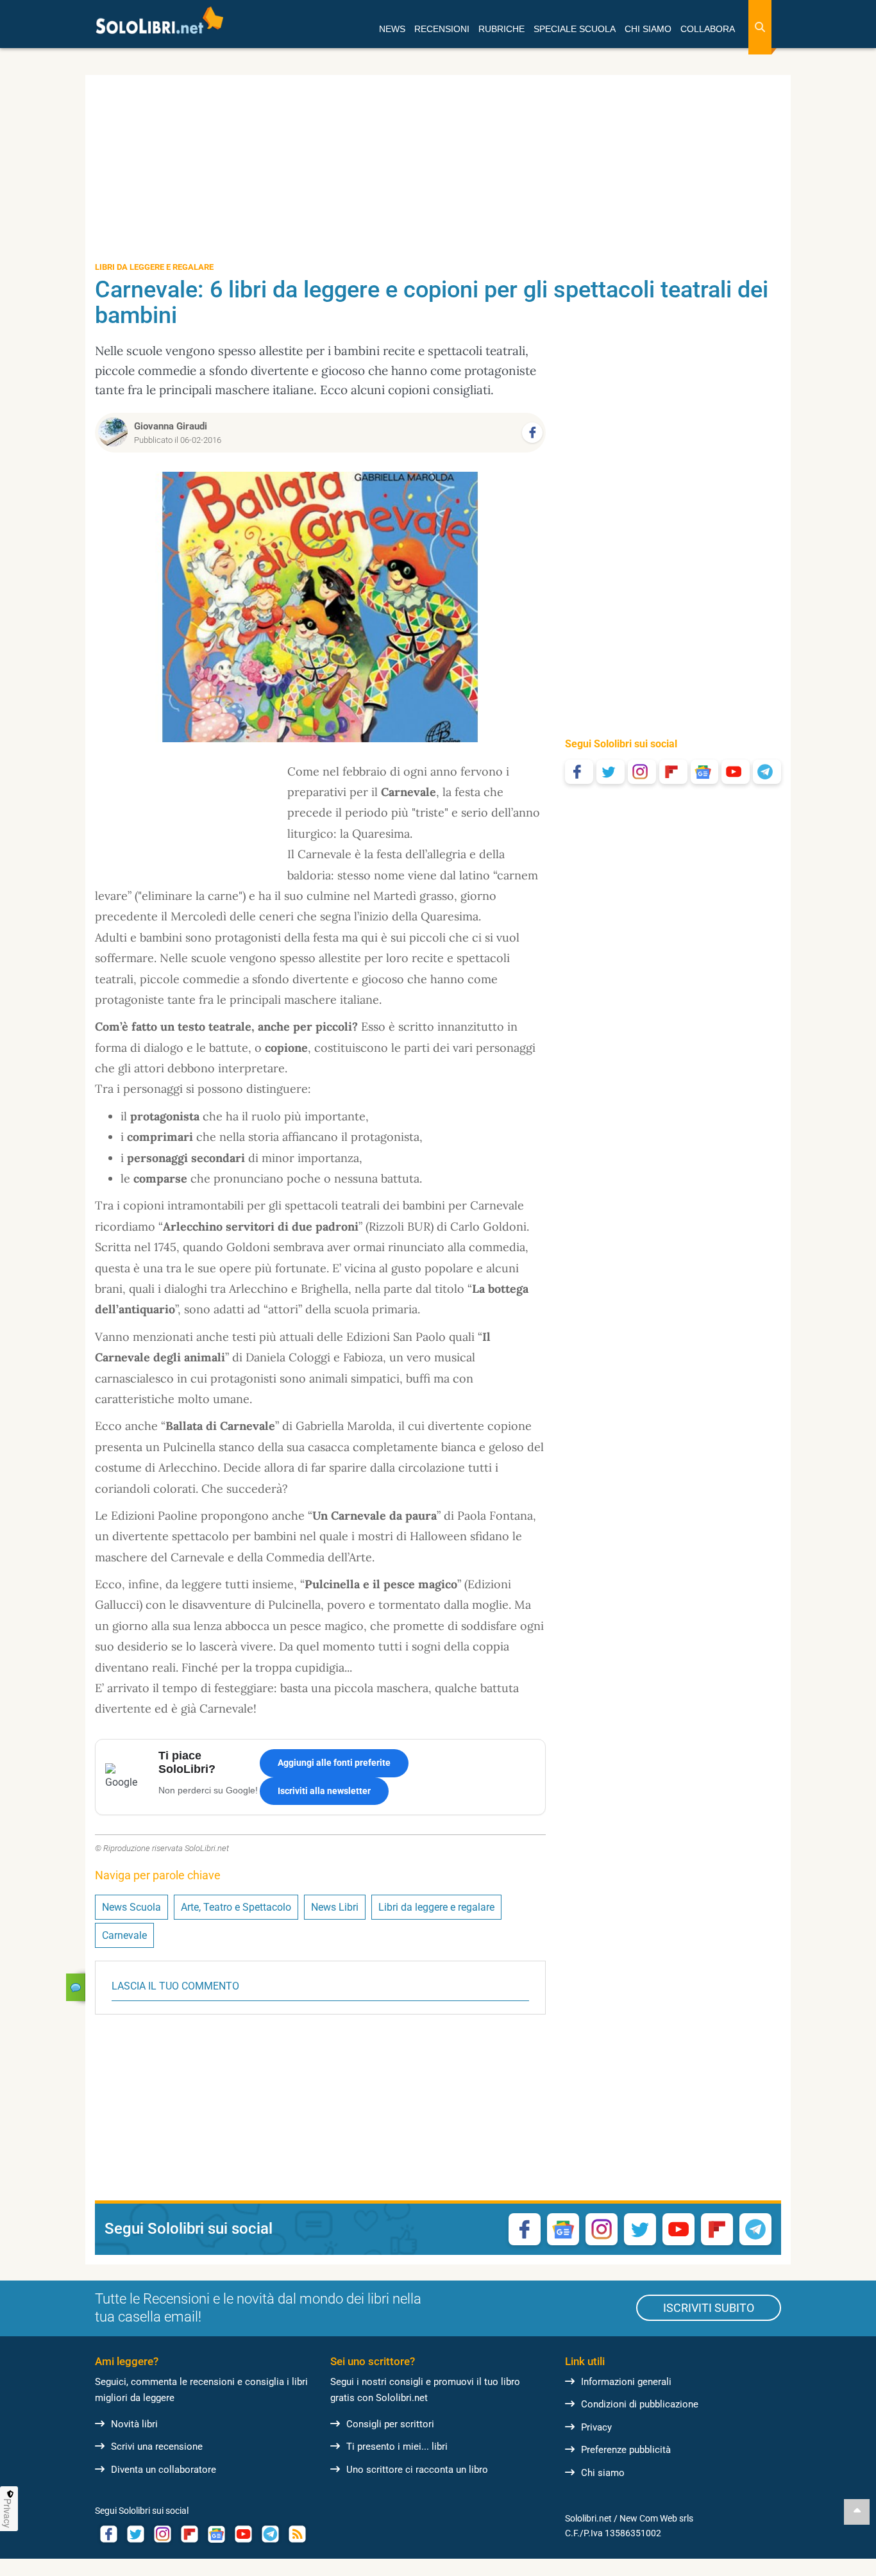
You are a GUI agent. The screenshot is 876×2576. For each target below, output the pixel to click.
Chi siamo (603, 2473)
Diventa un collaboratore (164, 2470)
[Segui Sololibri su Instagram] (642, 772)
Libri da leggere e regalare (436, 1907)
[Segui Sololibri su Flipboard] (673, 772)
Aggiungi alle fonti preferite (334, 1763)
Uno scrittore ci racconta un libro (417, 2470)
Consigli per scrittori (390, 2424)
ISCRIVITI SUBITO (709, 2308)
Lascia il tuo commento (175, 1986)
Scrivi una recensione (157, 2447)
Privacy (596, 2427)
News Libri (335, 1907)
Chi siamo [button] (648, 29)
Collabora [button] (708, 29)
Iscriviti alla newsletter (324, 1791)
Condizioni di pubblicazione (640, 2404)
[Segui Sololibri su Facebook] (579, 772)
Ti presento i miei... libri (397, 2447)
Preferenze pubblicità (626, 2450)
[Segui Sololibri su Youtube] (736, 772)
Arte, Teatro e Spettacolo (236, 1907)
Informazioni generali (626, 2382)
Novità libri (134, 2424)
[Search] (760, 27)
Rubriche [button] (501, 29)
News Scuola (131, 1907)
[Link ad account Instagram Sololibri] (162, 2534)
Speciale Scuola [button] (575, 29)
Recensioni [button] (442, 29)
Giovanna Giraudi (171, 426)
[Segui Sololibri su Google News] (705, 772)
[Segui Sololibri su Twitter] (611, 772)
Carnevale (124, 1935)
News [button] (392, 29)
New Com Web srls (656, 2518)
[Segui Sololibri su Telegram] (767, 772)
